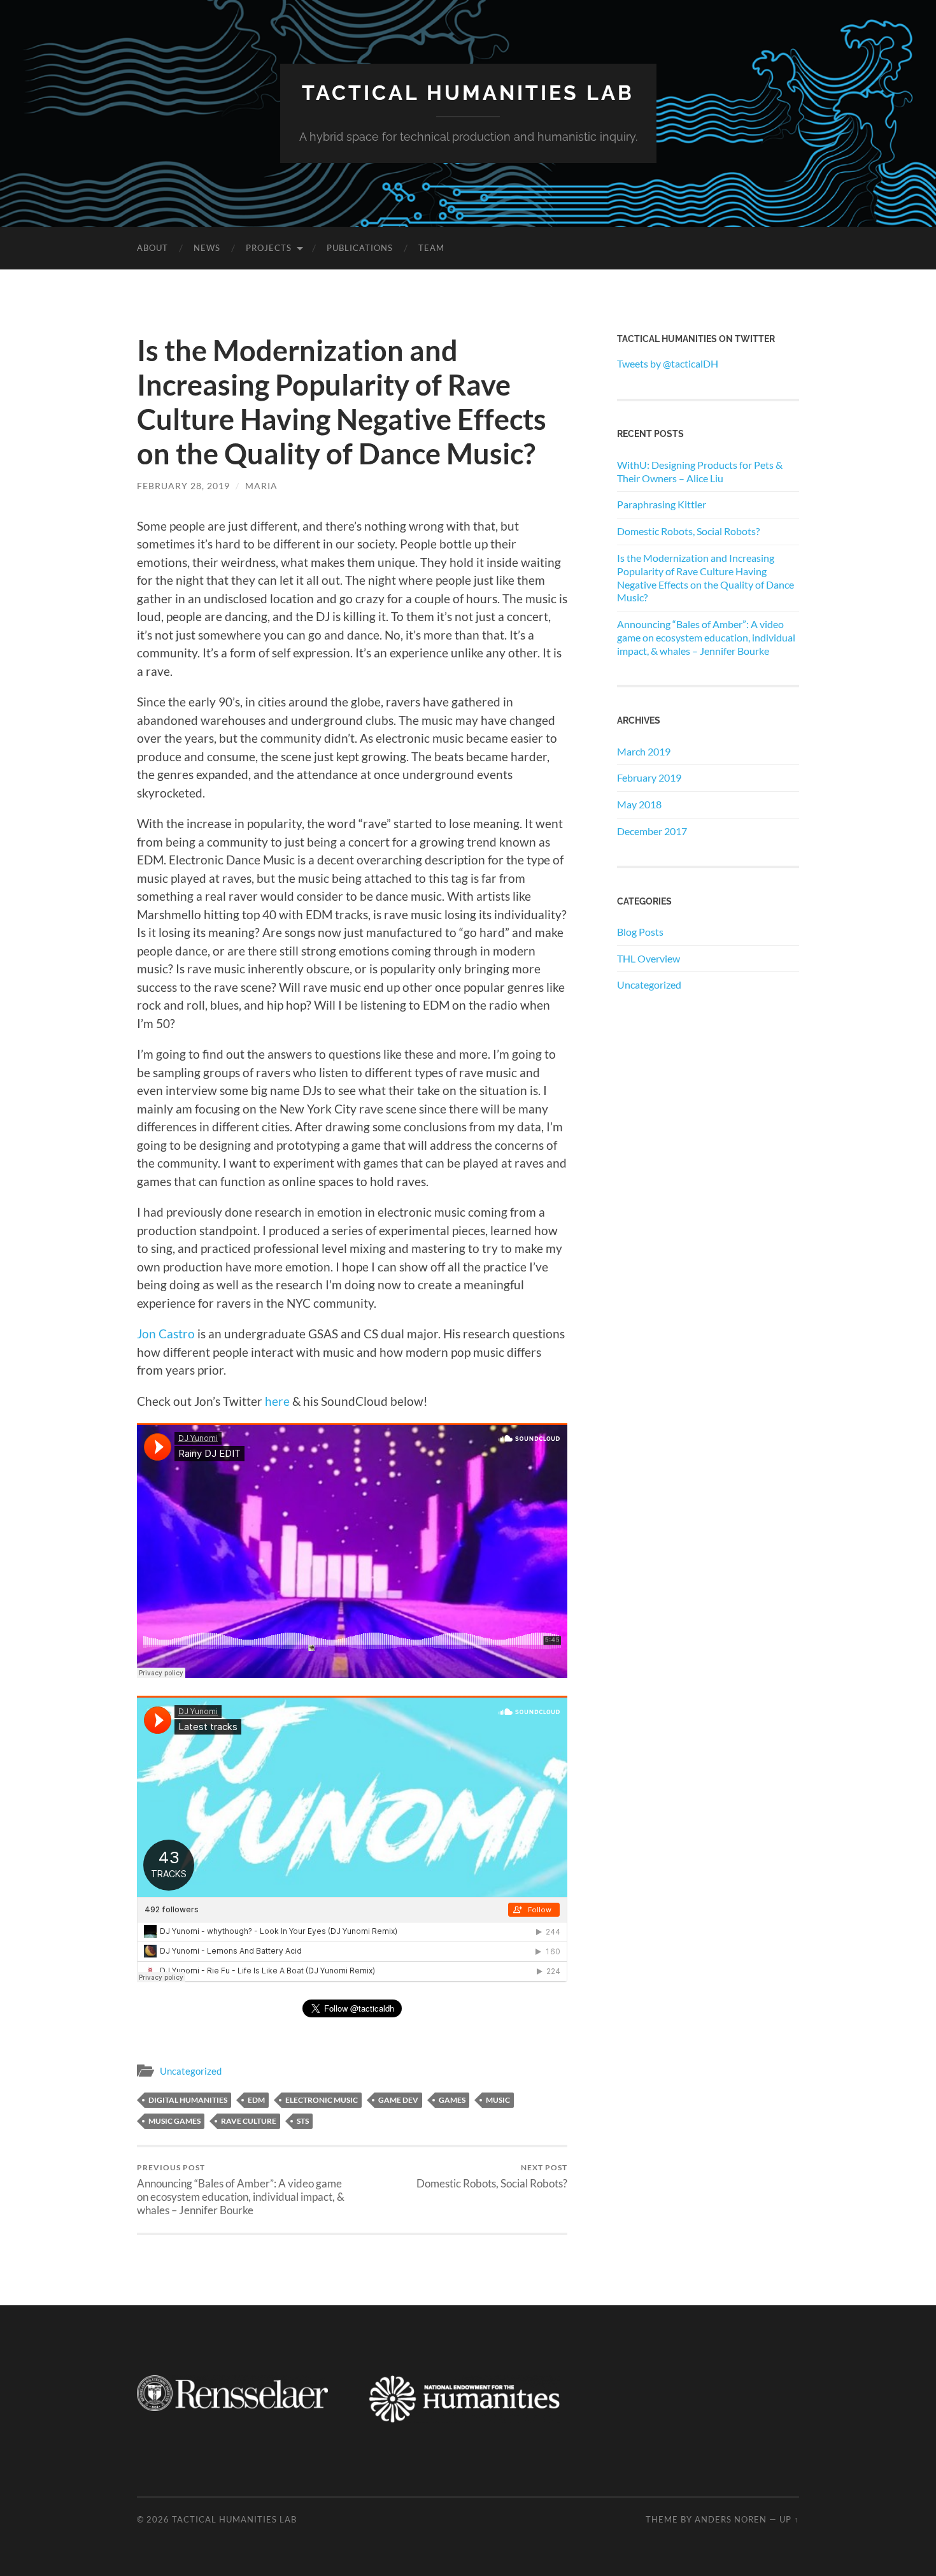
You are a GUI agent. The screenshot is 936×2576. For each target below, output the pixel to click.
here (279, 1401)
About (152, 248)
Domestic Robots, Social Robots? (492, 2176)
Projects (269, 248)
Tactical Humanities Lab (468, 93)
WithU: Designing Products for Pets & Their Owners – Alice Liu (700, 471)
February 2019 (649, 777)
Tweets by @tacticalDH (668, 363)
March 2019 (644, 751)
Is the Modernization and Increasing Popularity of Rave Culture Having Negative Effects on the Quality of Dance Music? (706, 577)
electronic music (322, 2100)
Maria (261, 486)
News (207, 248)
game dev (398, 2100)
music (498, 2100)
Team (431, 248)
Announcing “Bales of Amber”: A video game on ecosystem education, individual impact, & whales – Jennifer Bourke (241, 2190)
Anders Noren (731, 2519)
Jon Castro (166, 1334)
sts (303, 2121)
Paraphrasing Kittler (662, 504)
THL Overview (649, 958)
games (452, 2100)
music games (174, 2121)
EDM (256, 2100)
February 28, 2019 (183, 486)
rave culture (249, 2121)
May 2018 (639, 804)
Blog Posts (640, 932)
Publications (360, 248)
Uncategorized (191, 2071)
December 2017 (652, 831)
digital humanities (188, 2100)
